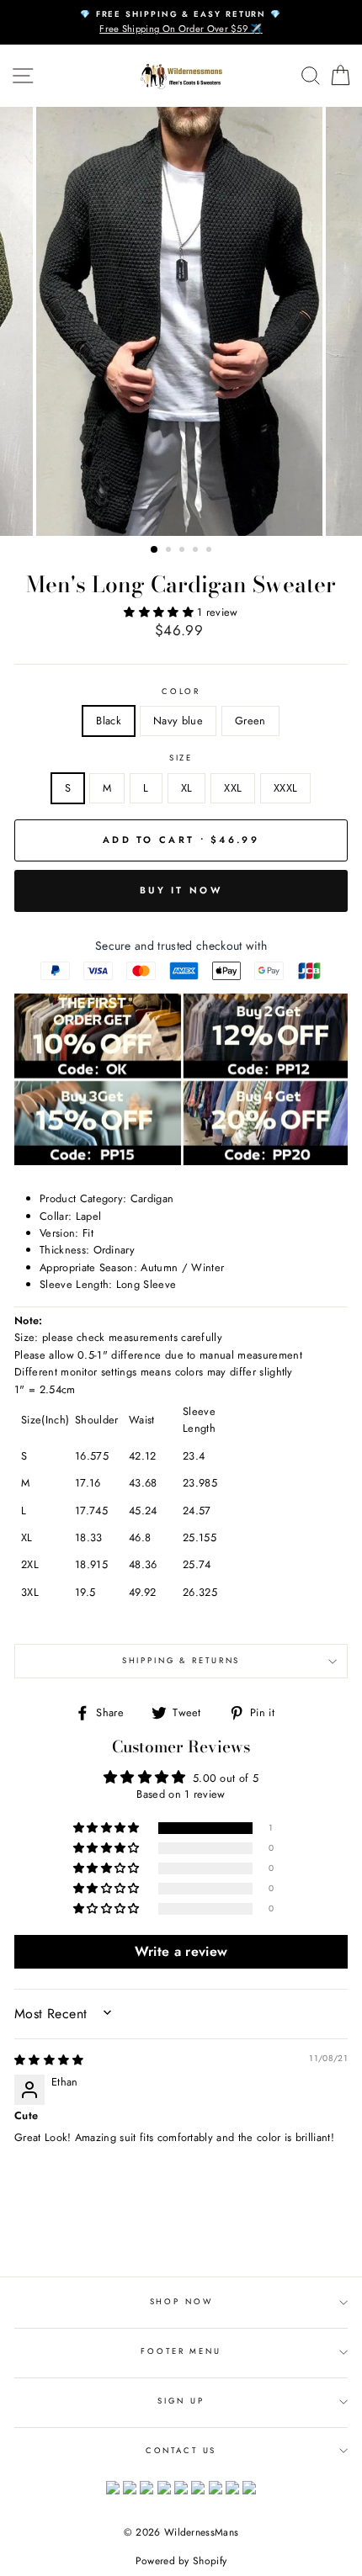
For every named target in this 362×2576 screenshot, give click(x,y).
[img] (49, 2060)
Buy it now (181, 890)
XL (187, 788)
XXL (233, 788)
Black (109, 721)
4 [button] (197, 551)
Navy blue (178, 721)
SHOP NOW (181, 2302)
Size (181, 758)
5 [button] (210, 551)
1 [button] (155, 550)
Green (250, 721)
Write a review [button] (181, 1951)
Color (181, 692)
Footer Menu (181, 2351)
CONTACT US (181, 2451)
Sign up (181, 2401)
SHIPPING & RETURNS (181, 1661)
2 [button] (170, 551)
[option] (181, 22)
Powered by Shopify (181, 2561)
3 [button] (184, 551)
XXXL (285, 788)
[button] (160, 612)
